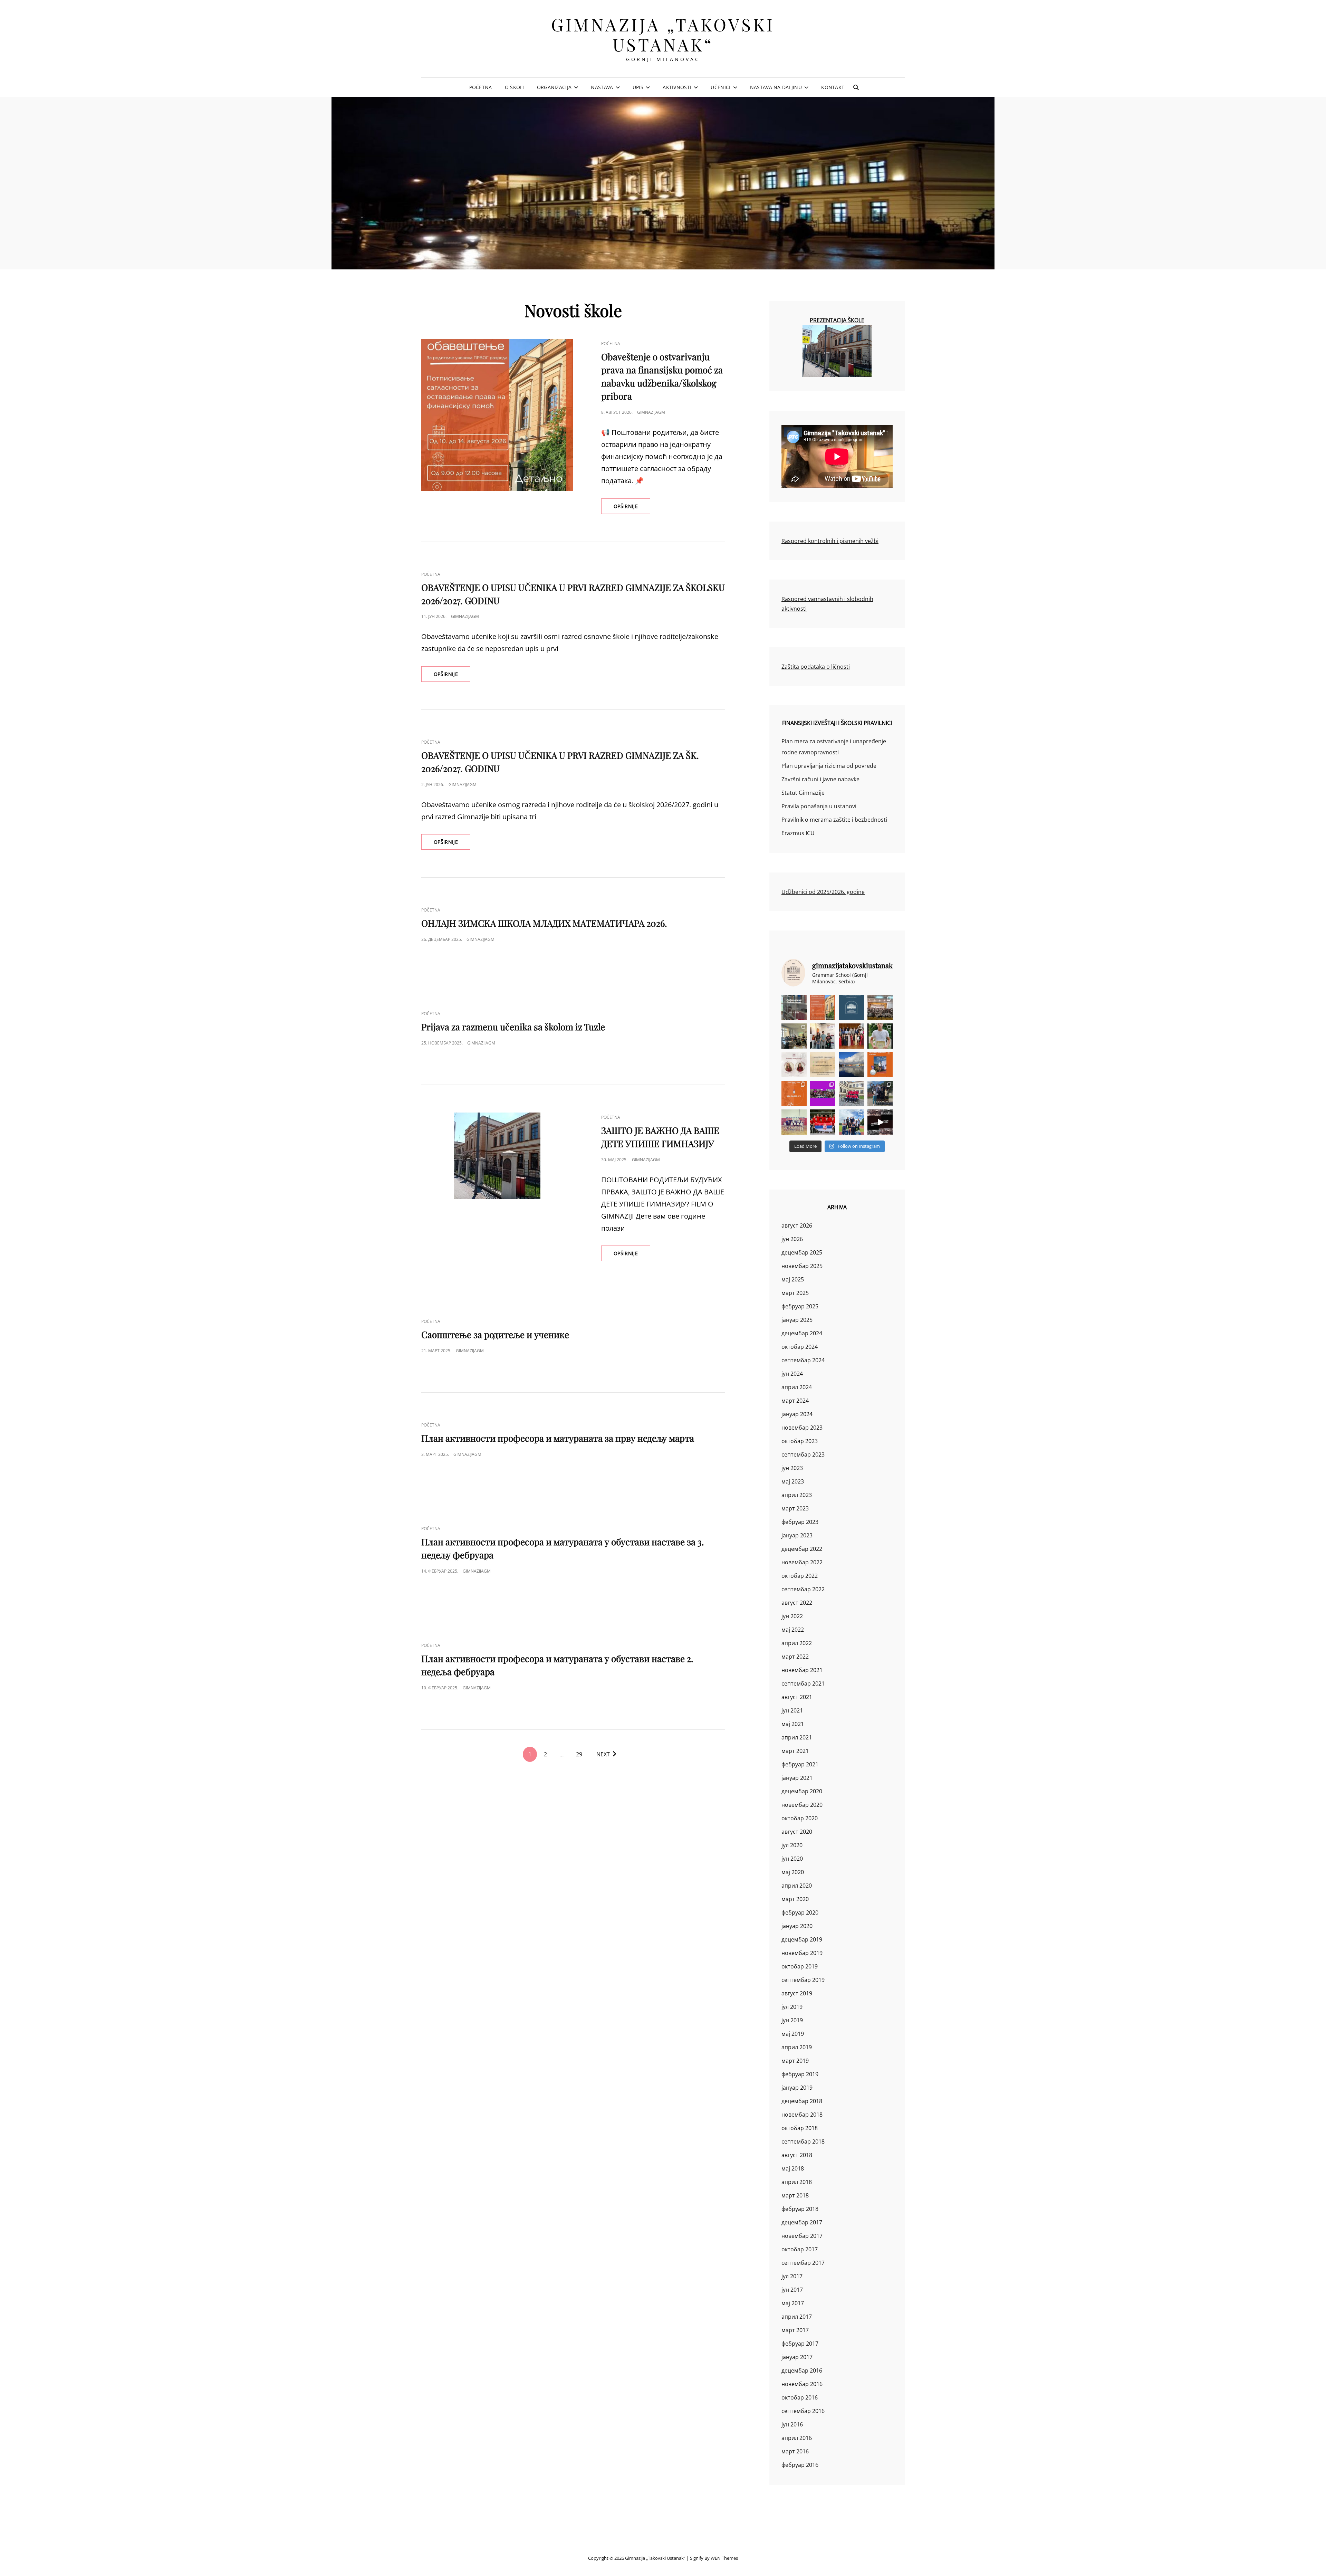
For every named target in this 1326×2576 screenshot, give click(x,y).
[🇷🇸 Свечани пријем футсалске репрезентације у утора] (794, 1122)
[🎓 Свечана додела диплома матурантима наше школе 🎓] (880, 1007)
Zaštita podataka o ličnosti (816, 667)
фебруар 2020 (800, 1912)
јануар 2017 (797, 2357)
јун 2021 (792, 1710)
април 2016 (797, 2438)
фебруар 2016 (800, 2465)
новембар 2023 (802, 1428)
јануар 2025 (797, 1320)
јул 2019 (792, 2007)
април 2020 (797, 1886)
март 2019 (795, 2061)
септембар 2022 (803, 1589)
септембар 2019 (803, 1980)
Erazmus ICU (798, 833)
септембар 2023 (803, 1454)
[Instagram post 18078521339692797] (794, 1007)
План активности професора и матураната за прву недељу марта (558, 1438)
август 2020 (797, 1832)
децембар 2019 (802, 1939)
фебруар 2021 (800, 1764)
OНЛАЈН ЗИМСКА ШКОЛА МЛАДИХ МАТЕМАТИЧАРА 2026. (544, 923)
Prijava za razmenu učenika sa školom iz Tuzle (513, 1027)
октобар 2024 (800, 1347)
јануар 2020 (797, 1926)
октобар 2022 (800, 1576)
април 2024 (797, 1387)
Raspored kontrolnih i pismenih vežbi (830, 541)
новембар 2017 (802, 2236)
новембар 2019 (802, 1953)
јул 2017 (792, 2276)
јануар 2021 (797, 1778)
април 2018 (797, 2182)
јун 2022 (792, 1616)
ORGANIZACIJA (554, 87)
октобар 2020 (800, 1818)
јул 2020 (792, 1845)
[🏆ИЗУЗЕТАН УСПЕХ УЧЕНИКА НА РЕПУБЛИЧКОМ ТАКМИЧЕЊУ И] (794, 1093)
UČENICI (720, 87)
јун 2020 (792, 1859)
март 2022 (795, 1657)
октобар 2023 (800, 1441)
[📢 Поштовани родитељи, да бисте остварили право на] (823, 1007)
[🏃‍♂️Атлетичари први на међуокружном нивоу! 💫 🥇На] (880, 1093)
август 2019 (797, 1993)
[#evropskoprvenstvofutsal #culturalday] (880, 1122)
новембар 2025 (802, 1266)
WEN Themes (724, 2558)
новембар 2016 (802, 2384)
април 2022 (797, 1643)
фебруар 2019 (800, 2074)
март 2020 (795, 1899)
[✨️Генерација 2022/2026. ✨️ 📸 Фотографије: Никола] (851, 1036)
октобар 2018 (800, 2128)
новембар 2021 (802, 1670)
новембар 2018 (802, 2115)
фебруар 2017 (800, 2344)
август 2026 (797, 1225)
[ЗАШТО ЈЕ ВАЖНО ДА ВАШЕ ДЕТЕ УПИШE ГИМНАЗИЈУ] (497, 1156)
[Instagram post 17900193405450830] (823, 1065)
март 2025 (795, 1293)
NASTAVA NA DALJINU (776, 87)
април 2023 (797, 1495)
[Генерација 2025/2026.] (794, 1065)
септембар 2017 (803, 2263)
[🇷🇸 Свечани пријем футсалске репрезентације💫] (851, 1093)
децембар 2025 (802, 1252)
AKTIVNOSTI (677, 87)
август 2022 (797, 1603)
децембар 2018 (802, 2101)
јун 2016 (792, 2424)
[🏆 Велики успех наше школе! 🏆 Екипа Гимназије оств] (823, 1122)
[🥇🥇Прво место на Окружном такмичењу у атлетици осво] (851, 1122)
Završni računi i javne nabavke (820, 779)
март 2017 (795, 2330)
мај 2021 (793, 1724)
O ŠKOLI (515, 87)
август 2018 (797, 2155)
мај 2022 (793, 1630)
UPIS (638, 87)
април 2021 (797, 1737)
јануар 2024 (797, 1414)
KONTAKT (833, 87)
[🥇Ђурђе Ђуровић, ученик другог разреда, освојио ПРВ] (851, 1065)
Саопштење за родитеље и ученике (495, 1334)
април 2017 (797, 2317)
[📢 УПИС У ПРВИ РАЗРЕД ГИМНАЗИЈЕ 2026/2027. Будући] (851, 1007)
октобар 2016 (800, 2397)
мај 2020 (793, 1872)
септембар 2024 (803, 1360)
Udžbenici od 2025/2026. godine (823, 892)
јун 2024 (792, 1374)
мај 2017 (793, 2303)
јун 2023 (792, 1468)
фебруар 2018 (800, 2209)
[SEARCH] (856, 87)
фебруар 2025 (800, 1306)
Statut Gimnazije (803, 793)
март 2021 (795, 1751)
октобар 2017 (800, 2249)
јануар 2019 (797, 2088)
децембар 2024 (802, 1333)
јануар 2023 (797, 1535)
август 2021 (797, 1697)
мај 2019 (793, 2034)
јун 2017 (792, 2290)
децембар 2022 (802, 1549)
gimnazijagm (651, 412)
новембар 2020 (802, 1805)
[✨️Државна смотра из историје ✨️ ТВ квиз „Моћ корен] (823, 1036)
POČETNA (481, 87)
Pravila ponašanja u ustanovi (819, 806)
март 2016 (795, 2451)
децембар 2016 (802, 2370)
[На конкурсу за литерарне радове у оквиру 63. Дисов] (880, 1036)
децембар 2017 (802, 2222)
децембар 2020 (802, 1791)
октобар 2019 (800, 1966)
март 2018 (795, 2195)
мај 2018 (793, 2168)
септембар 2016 (803, 2411)
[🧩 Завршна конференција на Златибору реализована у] (823, 1093)
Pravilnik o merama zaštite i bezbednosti (834, 820)
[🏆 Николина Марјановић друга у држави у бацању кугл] (880, 1065)
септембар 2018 (803, 2141)
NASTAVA (602, 87)
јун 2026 (792, 1239)
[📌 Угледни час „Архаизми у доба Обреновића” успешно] (794, 1036)
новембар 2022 (802, 1562)
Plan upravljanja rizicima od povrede (829, 766)
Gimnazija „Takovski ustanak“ (663, 34)
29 (579, 1754)
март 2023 (795, 1508)
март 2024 (795, 1401)
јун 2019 (792, 2020)
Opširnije (632, 508)
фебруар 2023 (800, 1522)
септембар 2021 (803, 1683)
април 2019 (797, 2047)
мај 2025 (793, 1279)
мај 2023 (793, 1481)
